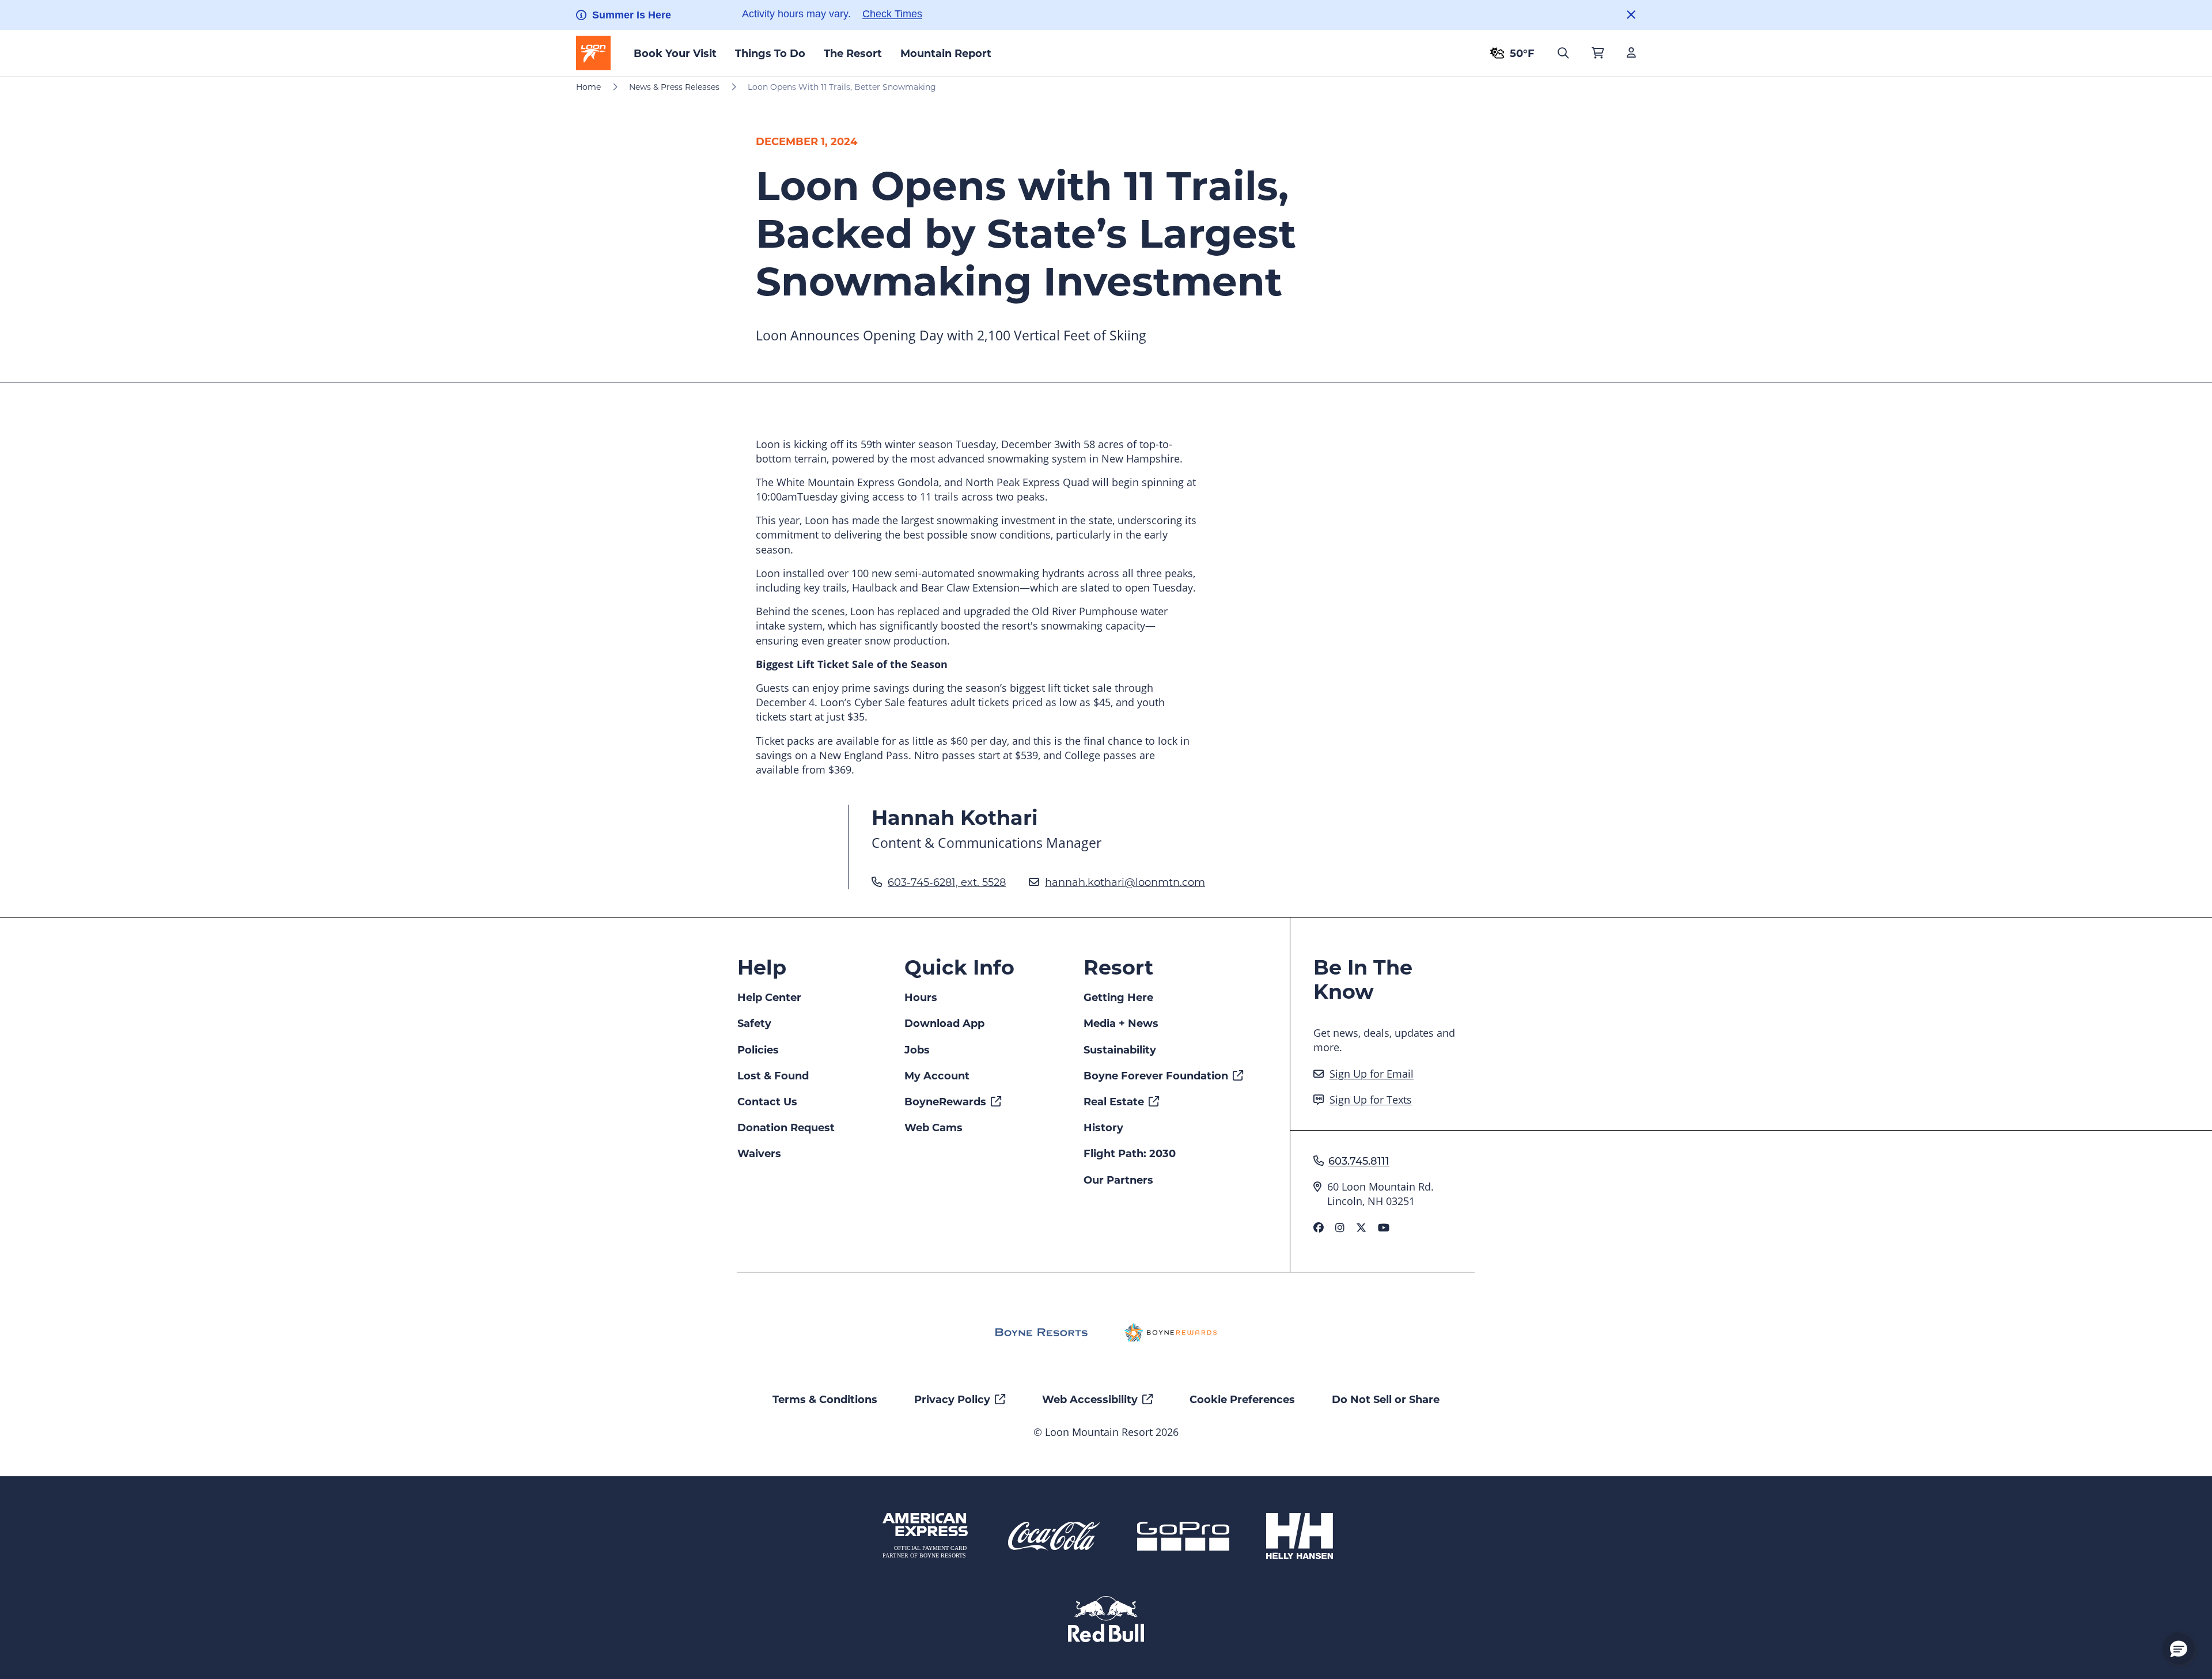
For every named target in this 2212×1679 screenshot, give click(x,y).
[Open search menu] (1563, 53)
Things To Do (770, 53)
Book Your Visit (675, 53)
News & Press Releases (674, 87)
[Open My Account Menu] (1631, 53)
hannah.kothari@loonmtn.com (1125, 882)
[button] (2179, 1648)
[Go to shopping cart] (1598, 53)
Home (588, 87)
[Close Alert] (1631, 15)
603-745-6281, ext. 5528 (947, 882)
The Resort (853, 53)
